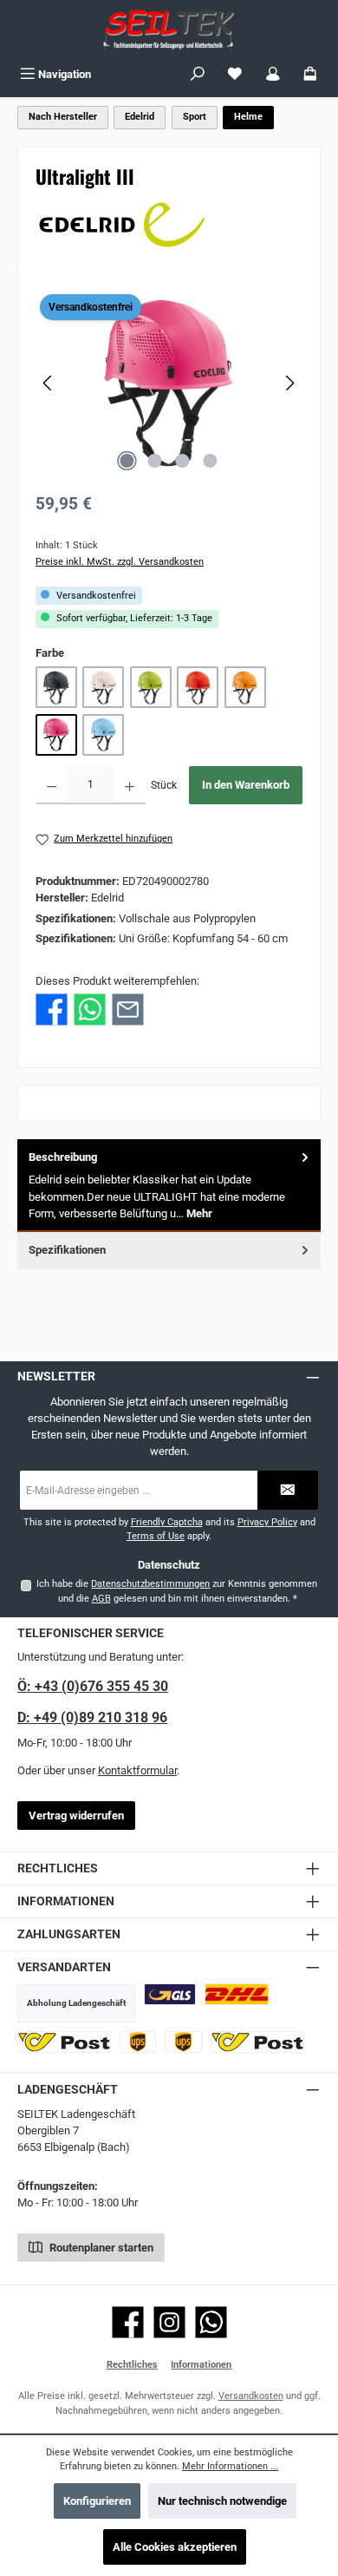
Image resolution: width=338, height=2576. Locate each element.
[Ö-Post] (64, 2042)
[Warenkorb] (310, 74)
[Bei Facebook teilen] (52, 1009)
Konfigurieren (97, 2501)
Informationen (201, 2365)
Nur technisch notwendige (222, 2501)
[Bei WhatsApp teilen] (90, 1009)
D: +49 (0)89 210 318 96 (92, 1717)
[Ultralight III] (169, 383)
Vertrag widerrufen (76, 1816)
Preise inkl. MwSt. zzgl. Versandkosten (120, 562)
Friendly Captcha (167, 1522)
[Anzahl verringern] (52, 785)
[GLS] (170, 1994)
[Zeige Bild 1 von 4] (127, 461)
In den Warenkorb (246, 785)
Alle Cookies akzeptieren (175, 2547)
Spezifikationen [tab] (67, 1250)
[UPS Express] (183, 2042)
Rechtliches (132, 2365)
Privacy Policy (267, 1522)
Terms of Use (156, 1536)
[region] (169, 383)
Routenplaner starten (100, 2248)
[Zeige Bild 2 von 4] (155, 461)
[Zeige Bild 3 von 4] (183, 461)
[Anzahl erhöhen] (130, 785)
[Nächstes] (289, 383)
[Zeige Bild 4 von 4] (211, 461)
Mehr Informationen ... (230, 2466)
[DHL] (237, 1994)
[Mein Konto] (273, 74)
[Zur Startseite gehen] (169, 30)
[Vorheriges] (49, 383)
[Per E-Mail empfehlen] (128, 1009)
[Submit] (288, 1490)
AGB (101, 1599)
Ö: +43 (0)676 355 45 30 (93, 1686)
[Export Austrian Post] (257, 2042)
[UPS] (138, 2042)
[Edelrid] (169, 225)
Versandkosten (251, 2396)
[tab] (169, 1186)
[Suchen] (198, 74)
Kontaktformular (137, 1770)
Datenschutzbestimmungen (150, 1584)
